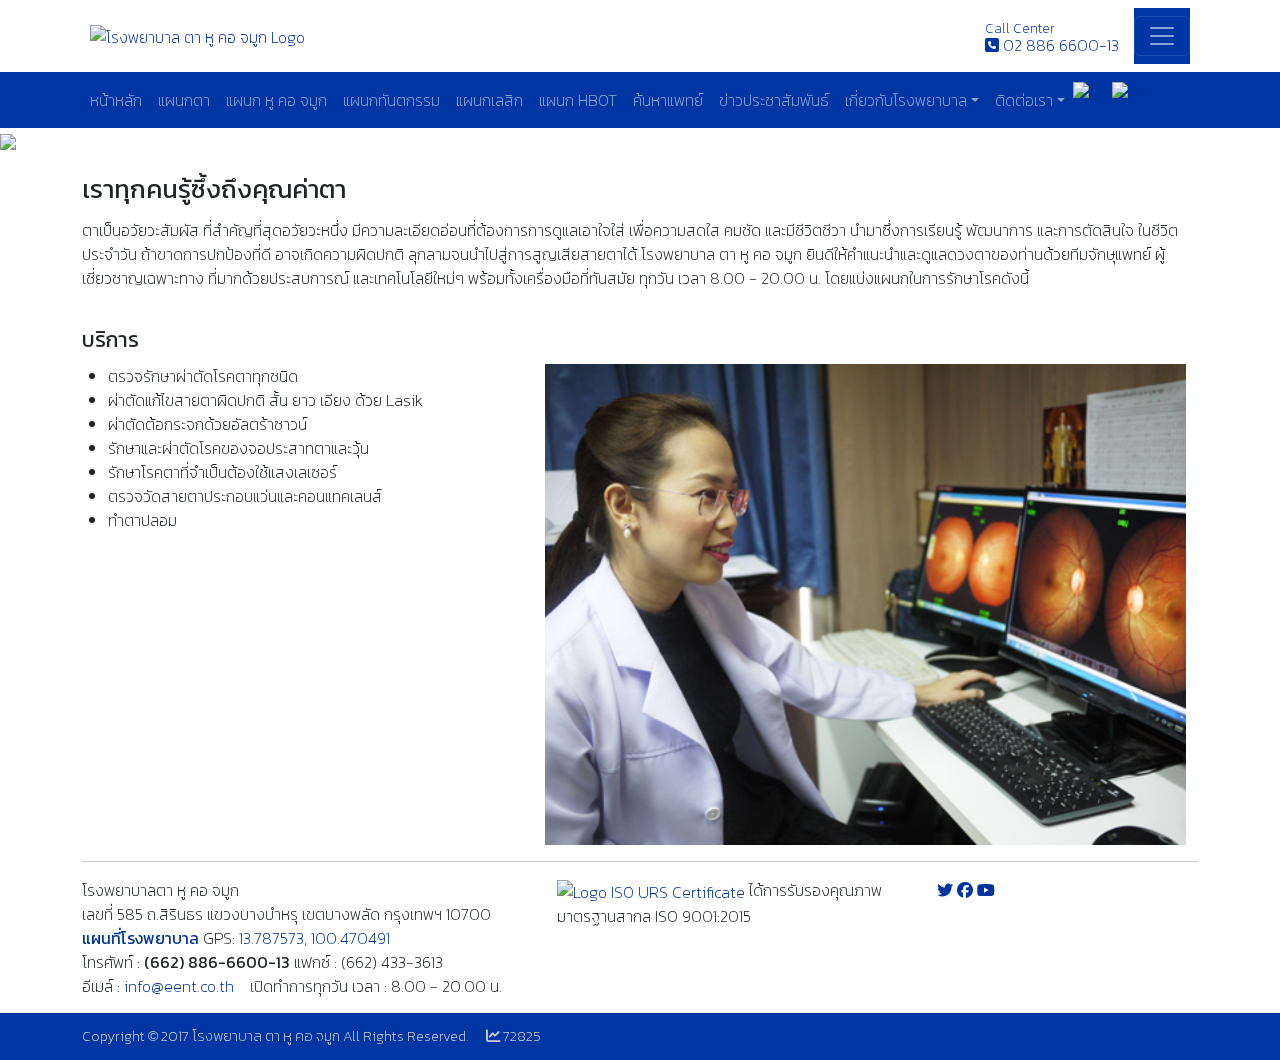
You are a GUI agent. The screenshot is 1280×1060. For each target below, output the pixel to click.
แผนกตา (184, 100)
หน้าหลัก (116, 100)
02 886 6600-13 (1061, 45)
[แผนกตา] (865, 604)
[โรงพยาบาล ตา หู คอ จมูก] (197, 35)
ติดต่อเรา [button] (1024, 100)
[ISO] (651, 890)
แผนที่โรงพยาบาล (140, 938)
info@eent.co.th (179, 986)
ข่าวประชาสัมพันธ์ (774, 100)
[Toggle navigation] (1162, 36)
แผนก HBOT (578, 100)
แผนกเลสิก (489, 100)
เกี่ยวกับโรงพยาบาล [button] (906, 100)
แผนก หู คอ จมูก (276, 100)
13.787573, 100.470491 (314, 938)
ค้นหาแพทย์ (668, 100)
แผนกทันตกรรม (391, 100)
